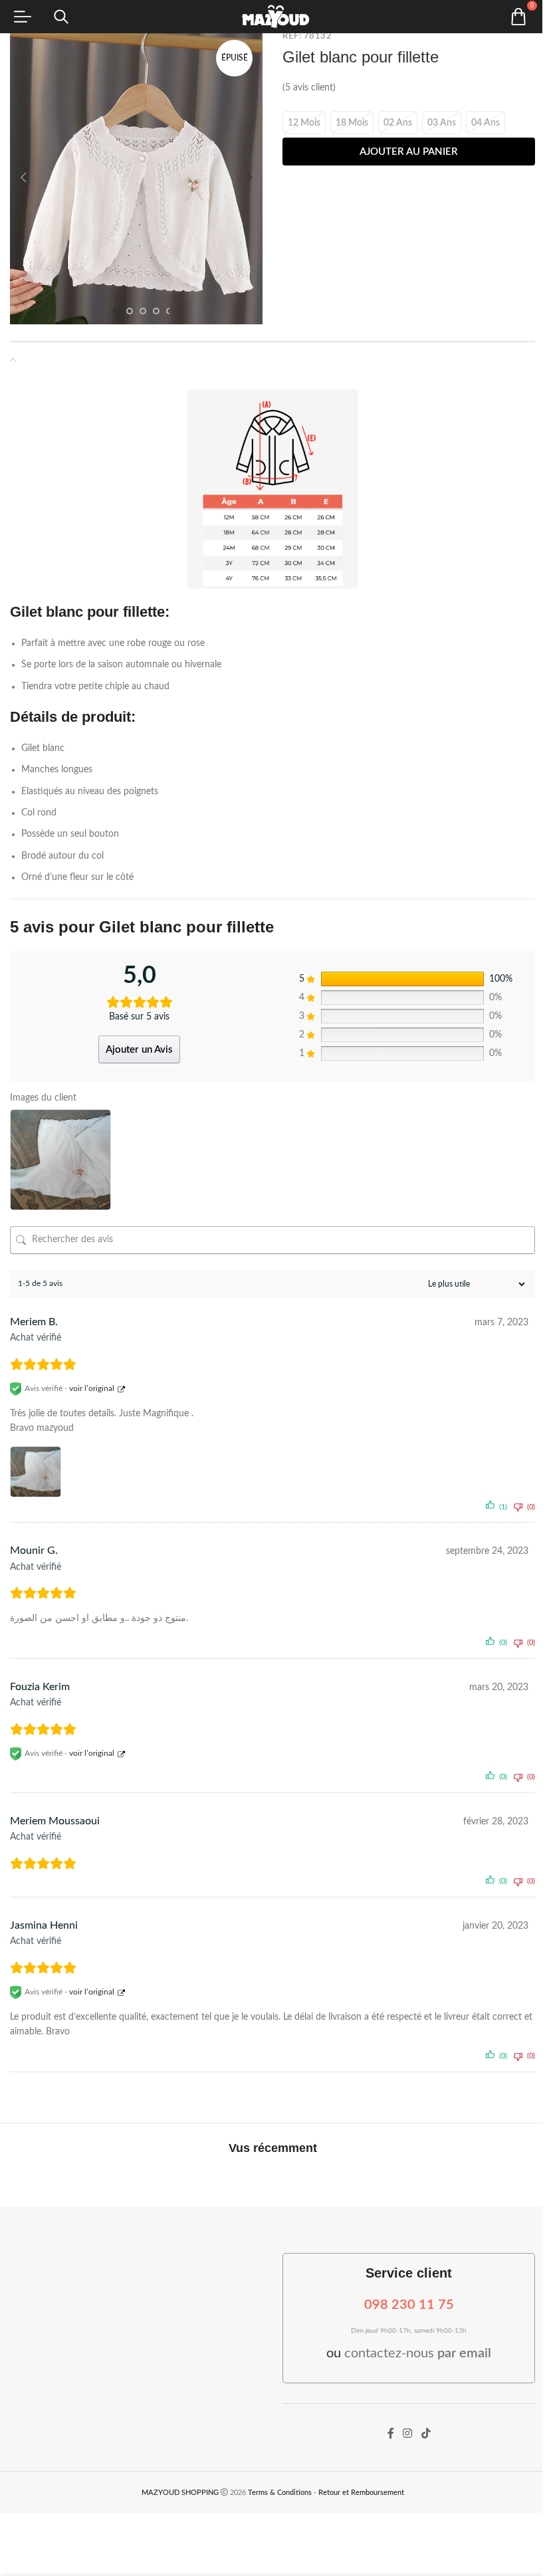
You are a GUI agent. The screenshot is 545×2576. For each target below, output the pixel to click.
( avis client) (309, 88)
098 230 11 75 (409, 2305)
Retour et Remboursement (361, 2493)
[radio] (304, 123)
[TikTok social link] (426, 2434)
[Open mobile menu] (23, 17)
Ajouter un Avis (139, 1050)
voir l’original (92, 1388)
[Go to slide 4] (156, 311)
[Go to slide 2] (130, 311)
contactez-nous (418, 2353)
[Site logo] (273, 17)
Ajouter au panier (409, 152)
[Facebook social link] (391, 2434)
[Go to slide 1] (116, 311)
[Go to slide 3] (143, 311)
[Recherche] (61, 17)
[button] (23, 177)
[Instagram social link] (408, 2434)
